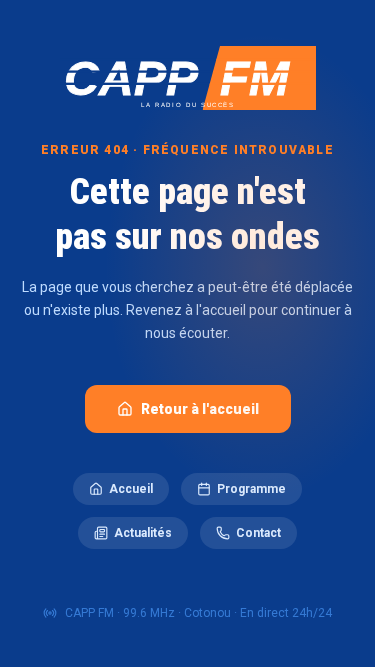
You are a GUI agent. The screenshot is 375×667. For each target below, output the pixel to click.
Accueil (131, 489)
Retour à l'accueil (200, 409)
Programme (251, 489)
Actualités (143, 533)
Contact (258, 533)
